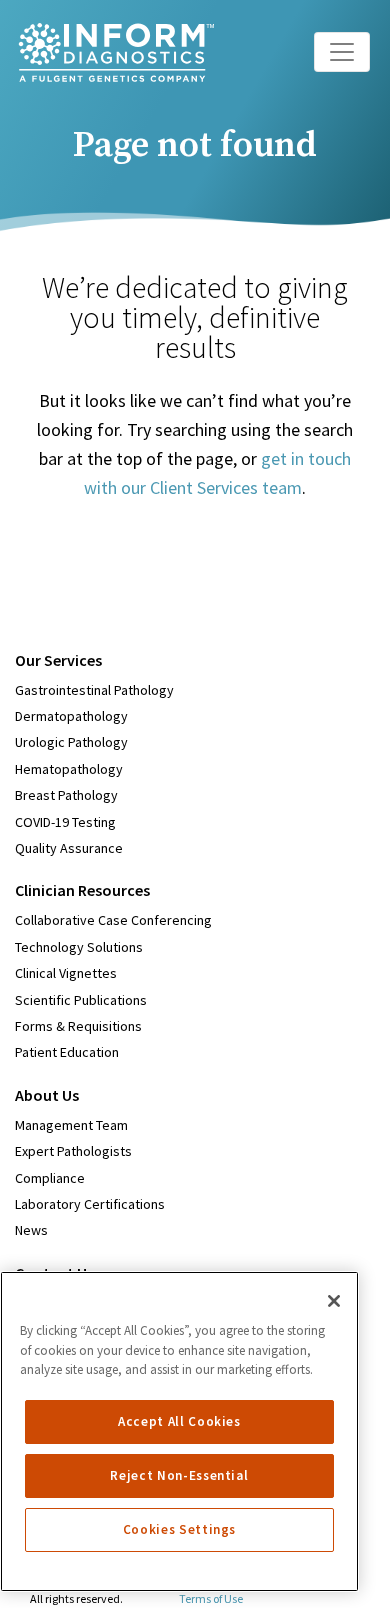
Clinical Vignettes (66, 973)
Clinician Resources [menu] (82, 890)
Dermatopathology (71, 716)
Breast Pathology (66, 795)
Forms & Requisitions (78, 1026)
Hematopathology (69, 769)
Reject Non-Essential (179, 1475)
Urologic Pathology (71, 742)
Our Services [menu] (58, 660)
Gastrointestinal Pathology (94, 690)
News (31, 1230)
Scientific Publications (81, 1000)
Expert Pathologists (73, 1151)
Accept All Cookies (179, 1421)
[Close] (334, 1301)
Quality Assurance (69, 848)
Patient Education (67, 1052)
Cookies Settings (180, 1529)
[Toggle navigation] (342, 52)
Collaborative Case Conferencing (113, 920)
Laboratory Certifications (90, 1204)
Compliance (50, 1178)
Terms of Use (211, 1598)
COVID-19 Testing (65, 822)
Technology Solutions (79, 947)
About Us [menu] (47, 1095)
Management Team (71, 1125)
